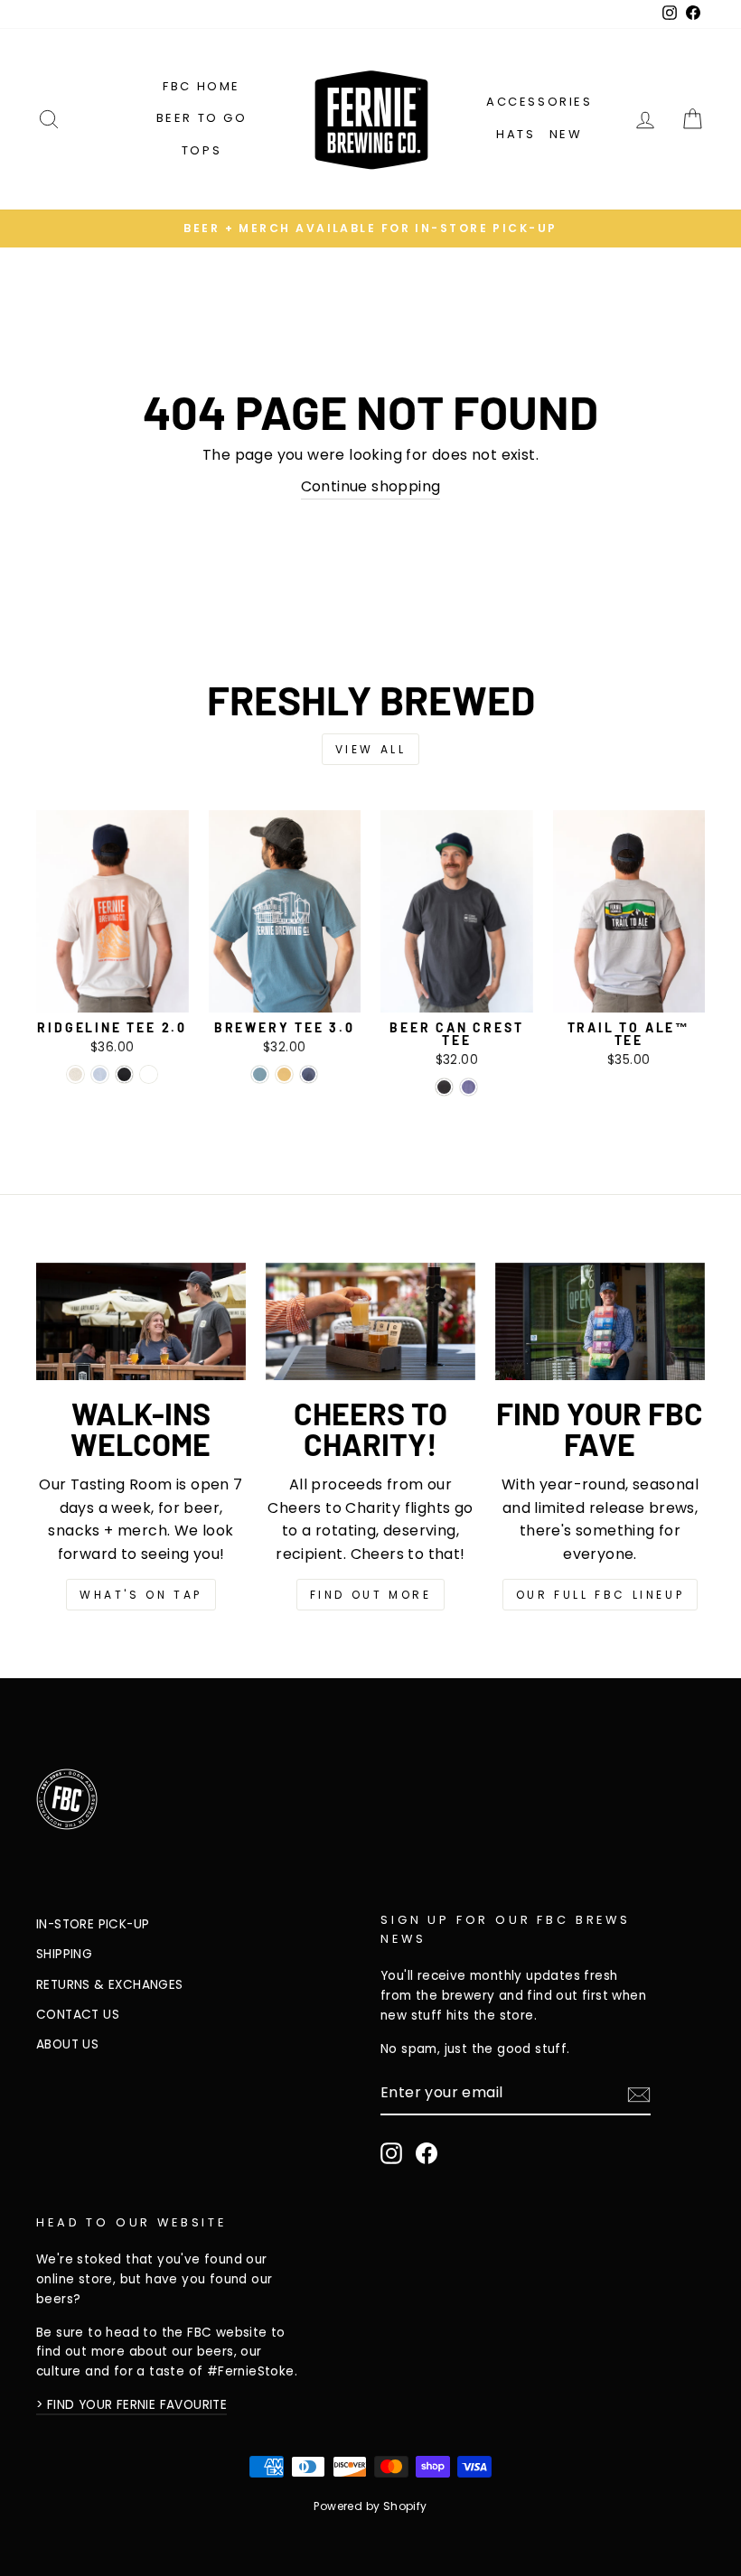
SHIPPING (64, 1954)
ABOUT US (67, 2044)
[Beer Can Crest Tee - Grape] (469, 1087)
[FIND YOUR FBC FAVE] (600, 1321)
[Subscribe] (639, 2094)
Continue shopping (371, 486)
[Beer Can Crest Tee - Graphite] (444, 1087)
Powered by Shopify (370, 2506)
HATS (516, 134)
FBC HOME (202, 86)
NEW (566, 134)
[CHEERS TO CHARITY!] (370, 1321)
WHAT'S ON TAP (141, 1595)
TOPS (202, 150)
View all (371, 749)
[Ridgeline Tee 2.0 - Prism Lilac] (149, 1074)
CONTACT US (78, 2015)
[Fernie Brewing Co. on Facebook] (427, 2153)
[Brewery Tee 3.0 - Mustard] (284, 1074)
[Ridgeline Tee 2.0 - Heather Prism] (100, 1074)
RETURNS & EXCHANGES (110, 1985)
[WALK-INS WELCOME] (141, 1321)
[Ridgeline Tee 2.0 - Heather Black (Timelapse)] (124, 1074)
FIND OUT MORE (371, 1595)
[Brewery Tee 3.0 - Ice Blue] (260, 1074)
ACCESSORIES (539, 102)
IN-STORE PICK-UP (93, 1924)
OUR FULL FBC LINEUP (600, 1595)
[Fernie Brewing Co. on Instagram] (391, 2153)
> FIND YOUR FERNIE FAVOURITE (131, 2405)
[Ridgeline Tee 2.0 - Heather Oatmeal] (75, 1074)
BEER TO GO (202, 118)
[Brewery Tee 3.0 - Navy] (309, 1074)
